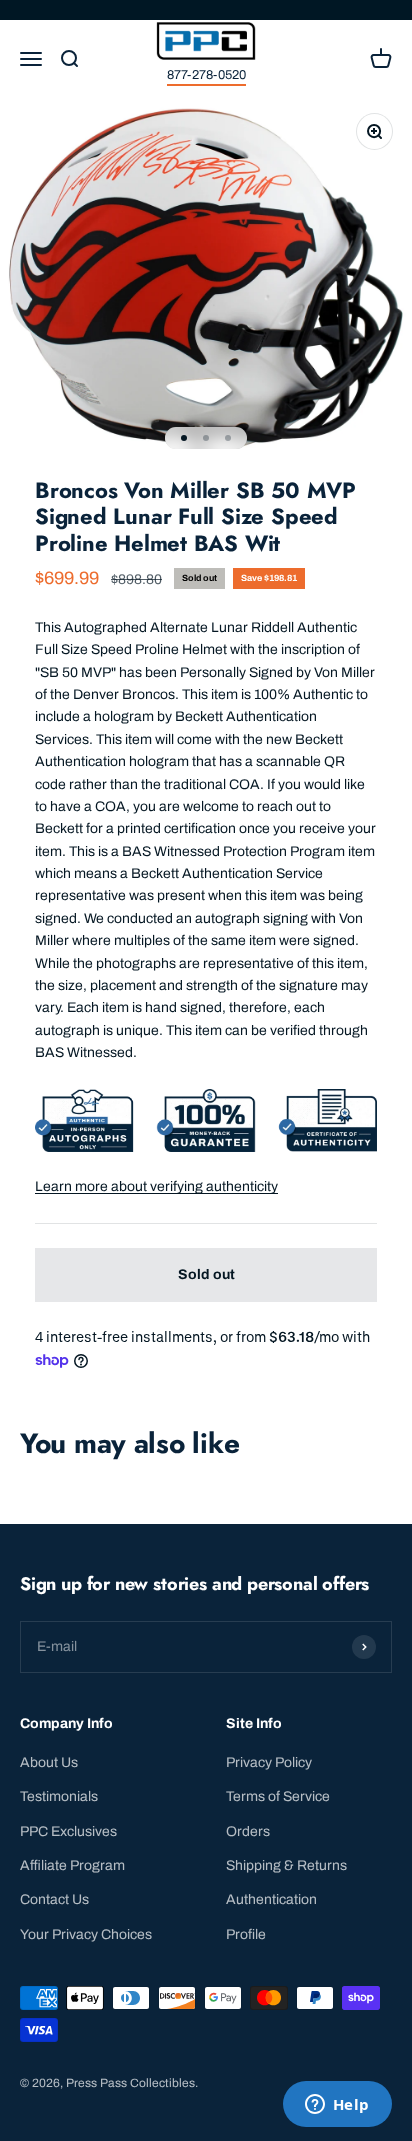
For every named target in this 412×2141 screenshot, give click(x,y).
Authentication (271, 1899)
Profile (246, 1934)
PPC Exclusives (68, 1831)
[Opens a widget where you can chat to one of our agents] (337, 2106)
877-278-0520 (206, 75)
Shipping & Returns (286, 1865)
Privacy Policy (269, 1762)
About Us (49, 1762)
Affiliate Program (72, 1865)
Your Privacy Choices (86, 1934)
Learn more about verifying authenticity (156, 1186)
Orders (248, 1831)
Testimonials (59, 1796)
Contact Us (54, 1899)
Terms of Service (278, 1796)
